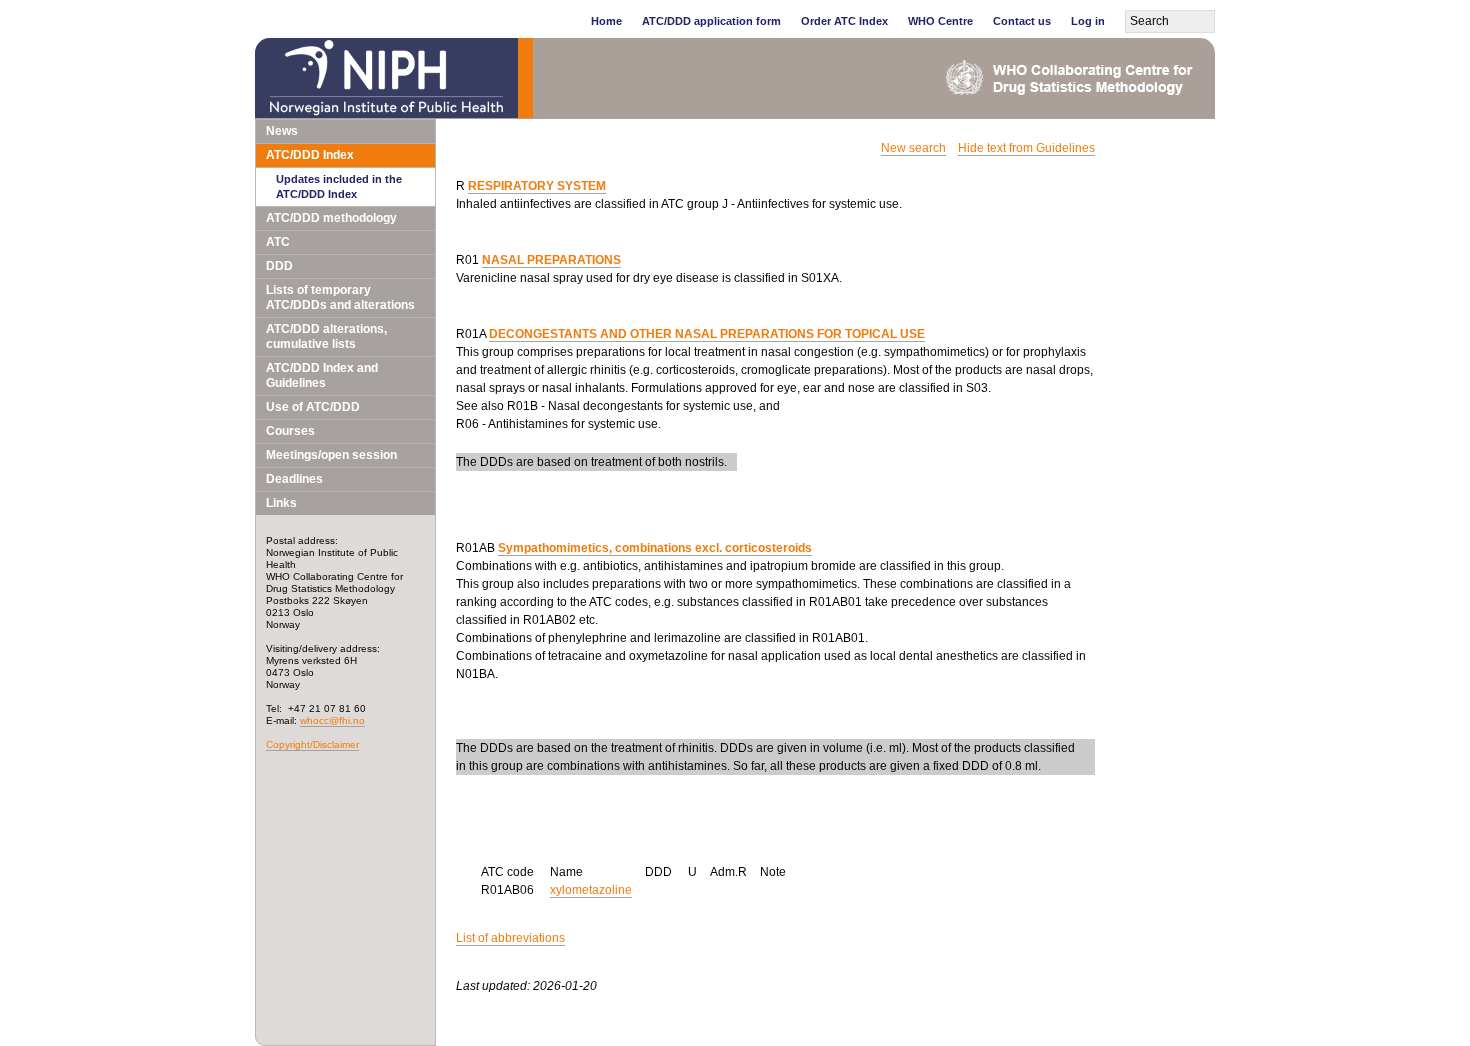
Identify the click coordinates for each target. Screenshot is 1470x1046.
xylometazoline (591, 890)
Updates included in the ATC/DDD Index (339, 186)
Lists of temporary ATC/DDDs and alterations (340, 297)
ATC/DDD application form (711, 21)
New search (913, 148)
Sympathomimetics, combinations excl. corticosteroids (655, 548)
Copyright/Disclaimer (312, 744)
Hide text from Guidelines (1026, 148)
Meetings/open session (331, 455)
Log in (1088, 21)
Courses (290, 431)
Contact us (1022, 21)
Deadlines (294, 479)
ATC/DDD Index (310, 155)
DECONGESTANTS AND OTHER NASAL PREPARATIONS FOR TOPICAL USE (707, 334)
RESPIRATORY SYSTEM (537, 186)
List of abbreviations (510, 938)
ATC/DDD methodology (331, 218)
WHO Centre (940, 21)
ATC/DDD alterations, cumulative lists (326, 336)
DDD (279, 266)
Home (606, 21)
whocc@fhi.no (332, 720)
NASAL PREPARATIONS (551, 260)
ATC (278, 242)
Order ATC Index (844, 21)
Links (281, 503)
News (282, 131)
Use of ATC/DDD (313, 407)
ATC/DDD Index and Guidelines (322, 375)
